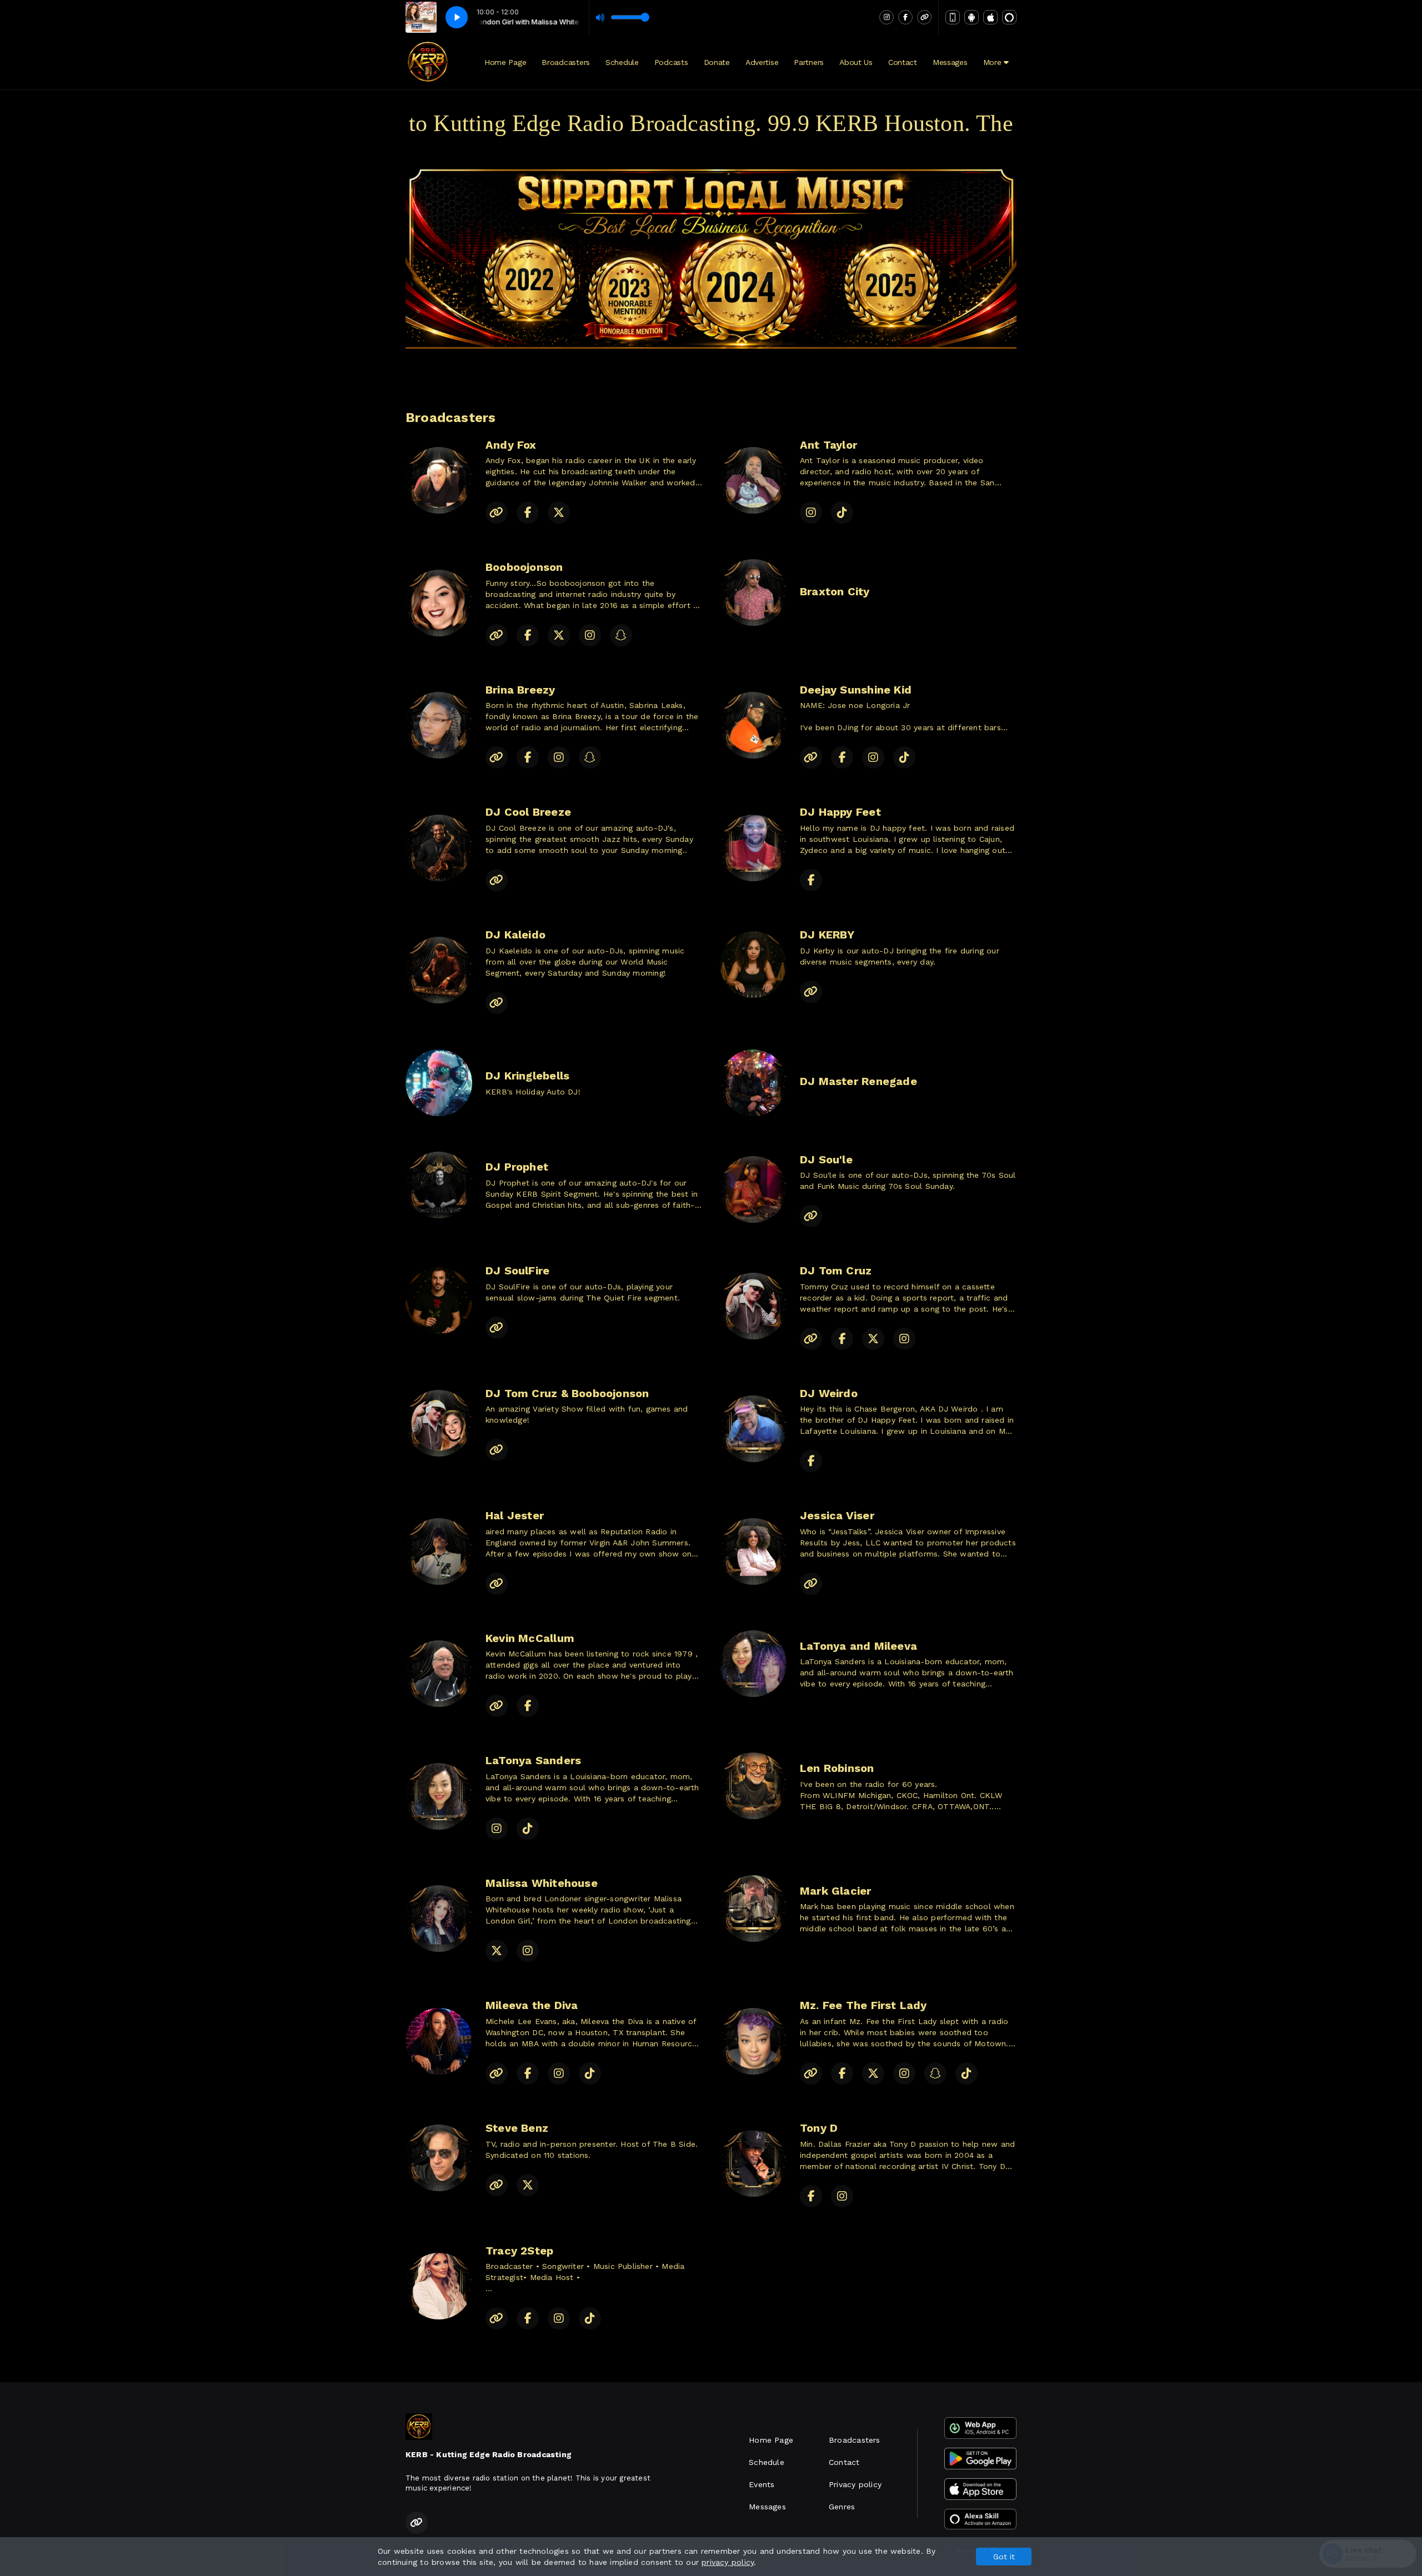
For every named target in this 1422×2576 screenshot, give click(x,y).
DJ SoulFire (517, 1271)
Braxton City (835, 591)
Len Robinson (837, 1768)
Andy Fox (511, 445)
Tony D (819, 2128)
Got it (1004, 2557)
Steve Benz (517, 2128)
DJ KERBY (827, 935)
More (994, 62)
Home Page (505, 62)
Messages (950, 62)
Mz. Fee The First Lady (863, 2005)
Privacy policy (855, 2484)
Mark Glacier (836, 1891)
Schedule (622, 62)
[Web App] (953, 17)
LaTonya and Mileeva (858, 1646)
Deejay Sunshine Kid (856, 690)
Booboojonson (524, 567)
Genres (842, 2507)
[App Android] (972, 17)
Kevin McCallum (530, 1638)
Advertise (762, 62)
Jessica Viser (837, 1515)
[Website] (924, 17)
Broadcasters (566, 62)
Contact (903, 62)
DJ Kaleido (515, 935)
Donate (717, 62)
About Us (856, 62)
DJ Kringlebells (527, 1076)
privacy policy (728, 2562)
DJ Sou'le (826, 1159)
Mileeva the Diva (532, 2005)
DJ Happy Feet (840, 812)
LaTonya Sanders (533, 1760)
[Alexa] (1009, 17)
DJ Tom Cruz (836, 1271)
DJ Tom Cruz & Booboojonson (567, 1393)
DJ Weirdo (829, 1393)
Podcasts (671, 62)
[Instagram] (887, 17)
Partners (809, 62)
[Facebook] (905, 17)
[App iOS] (990, 17)
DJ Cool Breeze (528, 812)
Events (762, 2484)
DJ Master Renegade (858, 1081)
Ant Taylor (828, 445)
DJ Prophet (517, 1167)
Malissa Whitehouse (542, 1883)
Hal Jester (515, 1515)
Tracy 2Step (519, 2251)
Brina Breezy (520, 690)
